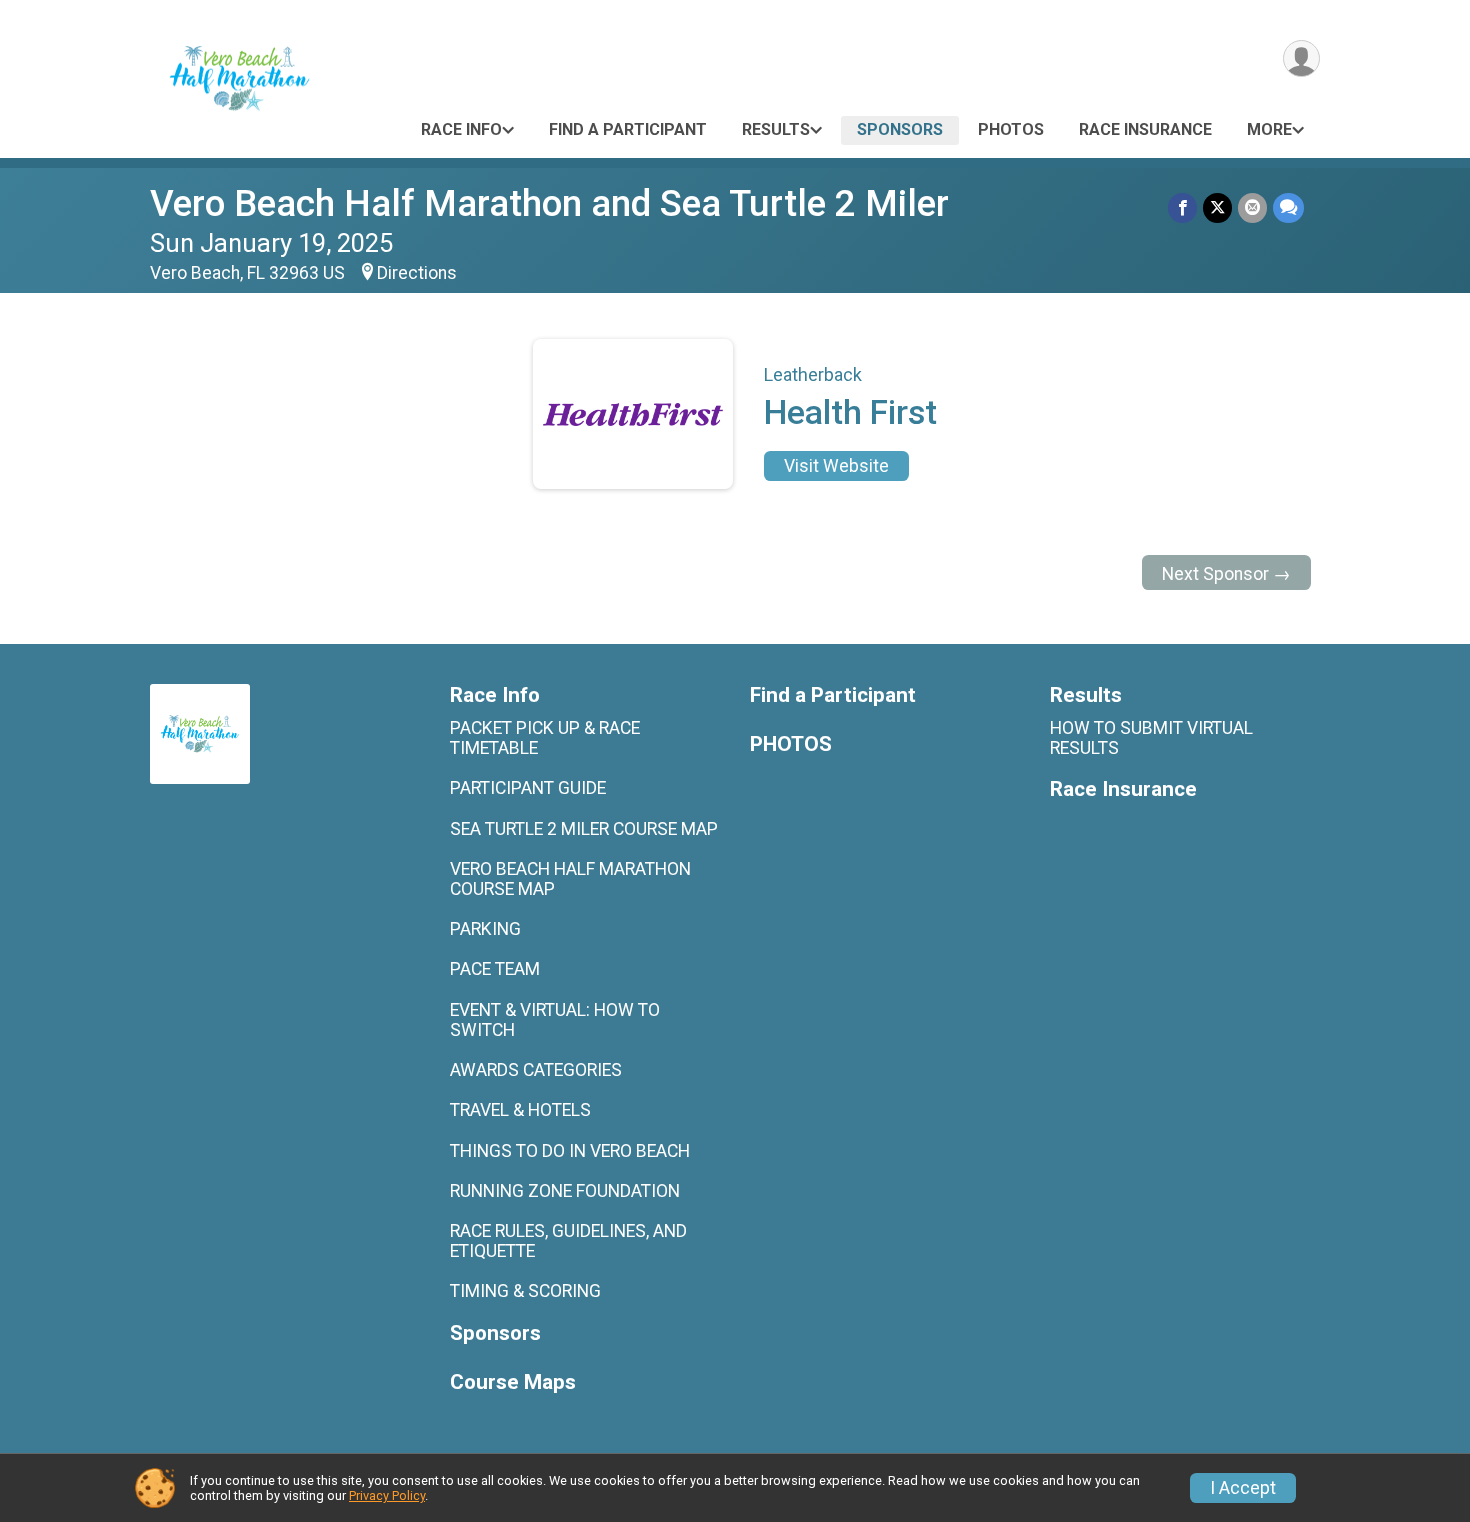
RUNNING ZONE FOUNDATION (565, 1191)
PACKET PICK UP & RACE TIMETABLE (545, 738)
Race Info (461, 129)
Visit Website (836, 466)
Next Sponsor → (1226, 574)
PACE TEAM (495, 969)
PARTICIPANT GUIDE (528, 788)
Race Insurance (1145, 129)
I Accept (1243, 1488)
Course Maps (513, 1382)
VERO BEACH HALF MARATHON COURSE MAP (570, 879)
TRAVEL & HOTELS (520, 1110)
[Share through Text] (1288, 207)
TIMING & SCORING (525, 1291)
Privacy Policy (387, 1495)
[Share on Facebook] (1182, 207)
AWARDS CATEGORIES (536, 1070)
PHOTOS (1011, 129)
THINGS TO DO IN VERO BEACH (570, 1151)
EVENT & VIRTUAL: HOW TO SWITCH (555, 1020)
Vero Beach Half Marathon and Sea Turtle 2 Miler (549, 203)
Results (776, 129)
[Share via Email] (1252, 207)
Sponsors (900, 129)
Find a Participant (628, 129)
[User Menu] (1301, 58)
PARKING (485, 929)
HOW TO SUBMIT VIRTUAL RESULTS (1151, 738)
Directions (417, 273)
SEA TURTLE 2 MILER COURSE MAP (584, 829)
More (1269, 129)
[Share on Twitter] (1217, 207)
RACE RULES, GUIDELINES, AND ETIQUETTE (568, 1241)
